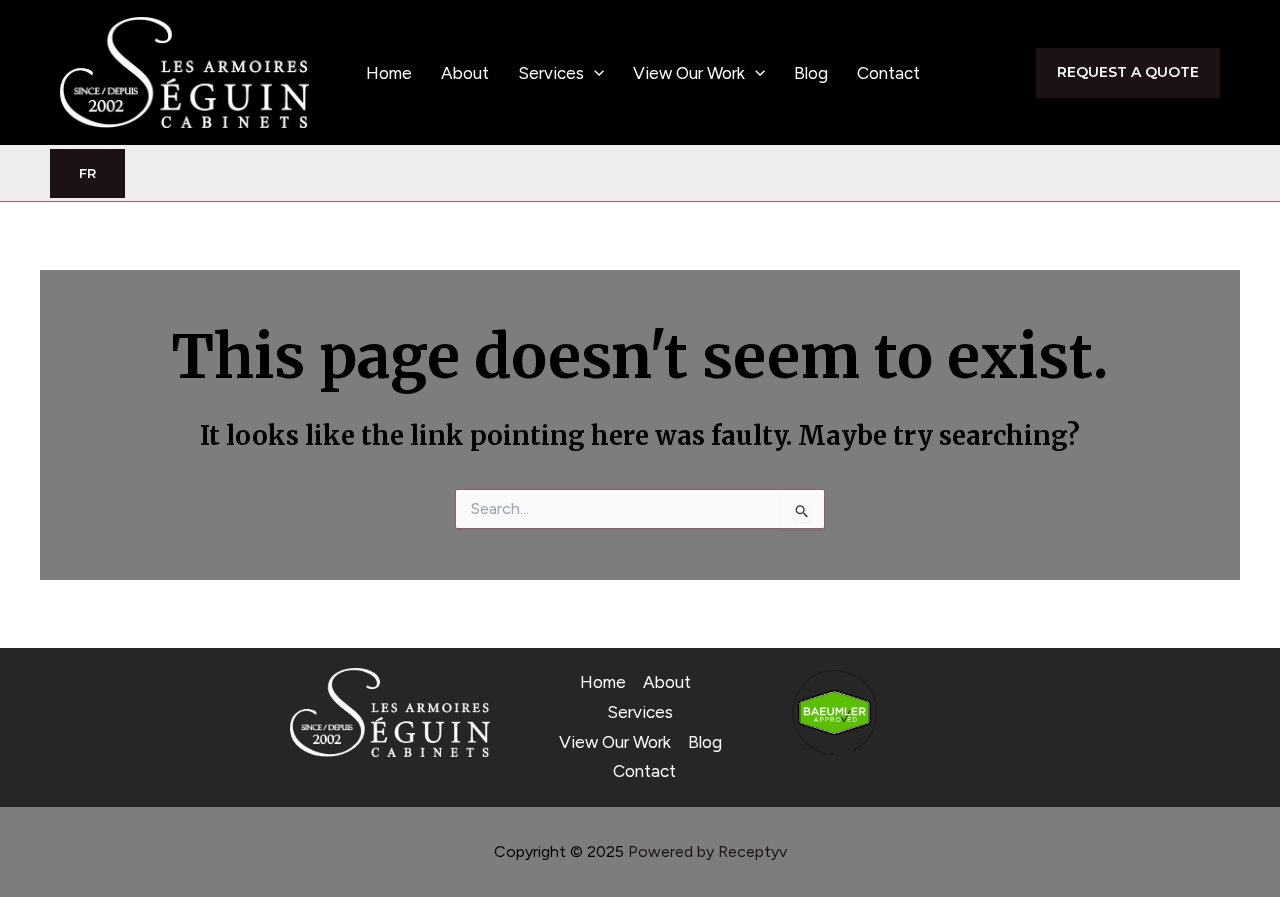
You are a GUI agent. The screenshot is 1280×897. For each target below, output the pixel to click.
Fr (87, 173)
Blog (811, 73)
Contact (888, 73)
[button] (594, 73)
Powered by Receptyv (707, 851)
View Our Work (689, 73)
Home (389, 73)
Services (551, 73)
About (465, 73)
